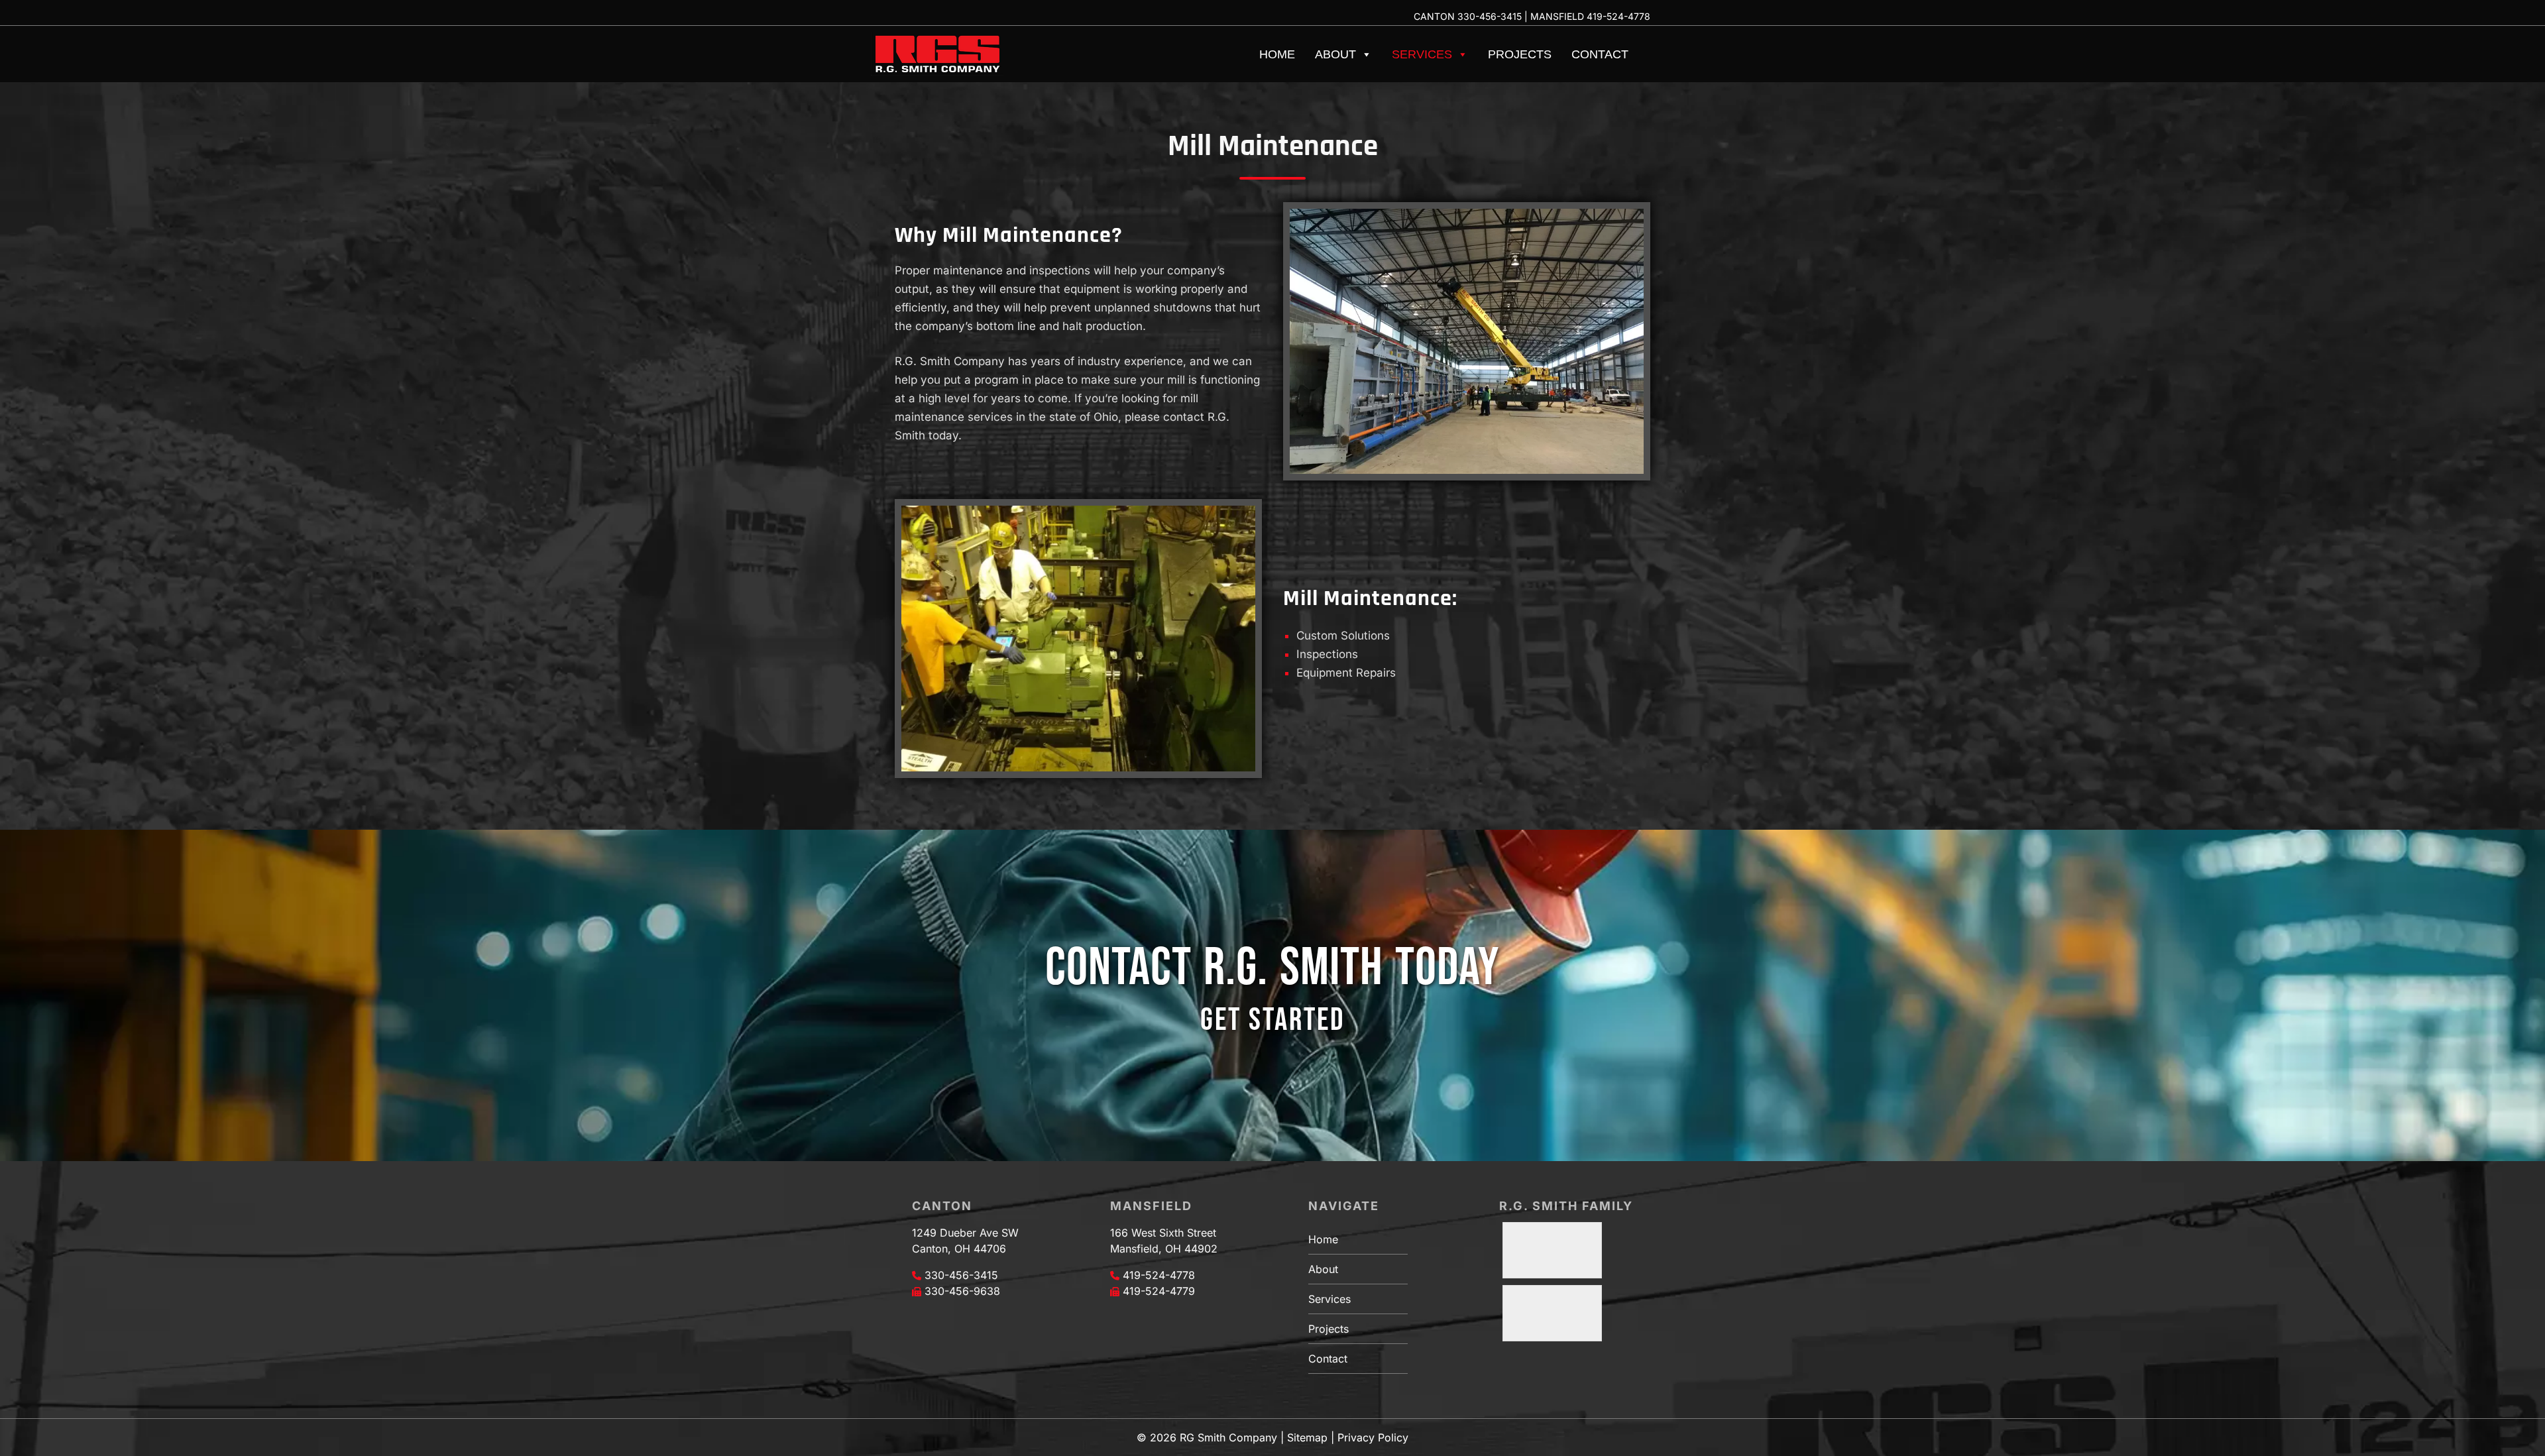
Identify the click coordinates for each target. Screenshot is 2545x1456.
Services (1422, 54)
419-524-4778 (1618, 16)
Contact (1600, 54)
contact (1185, 417)
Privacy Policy (1373, 1437)
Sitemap (1307, 1437)
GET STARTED (1272, 1020)
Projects (1520, 54)
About (1335, 54)
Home (1277, 54)
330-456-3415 (1490, 16)
